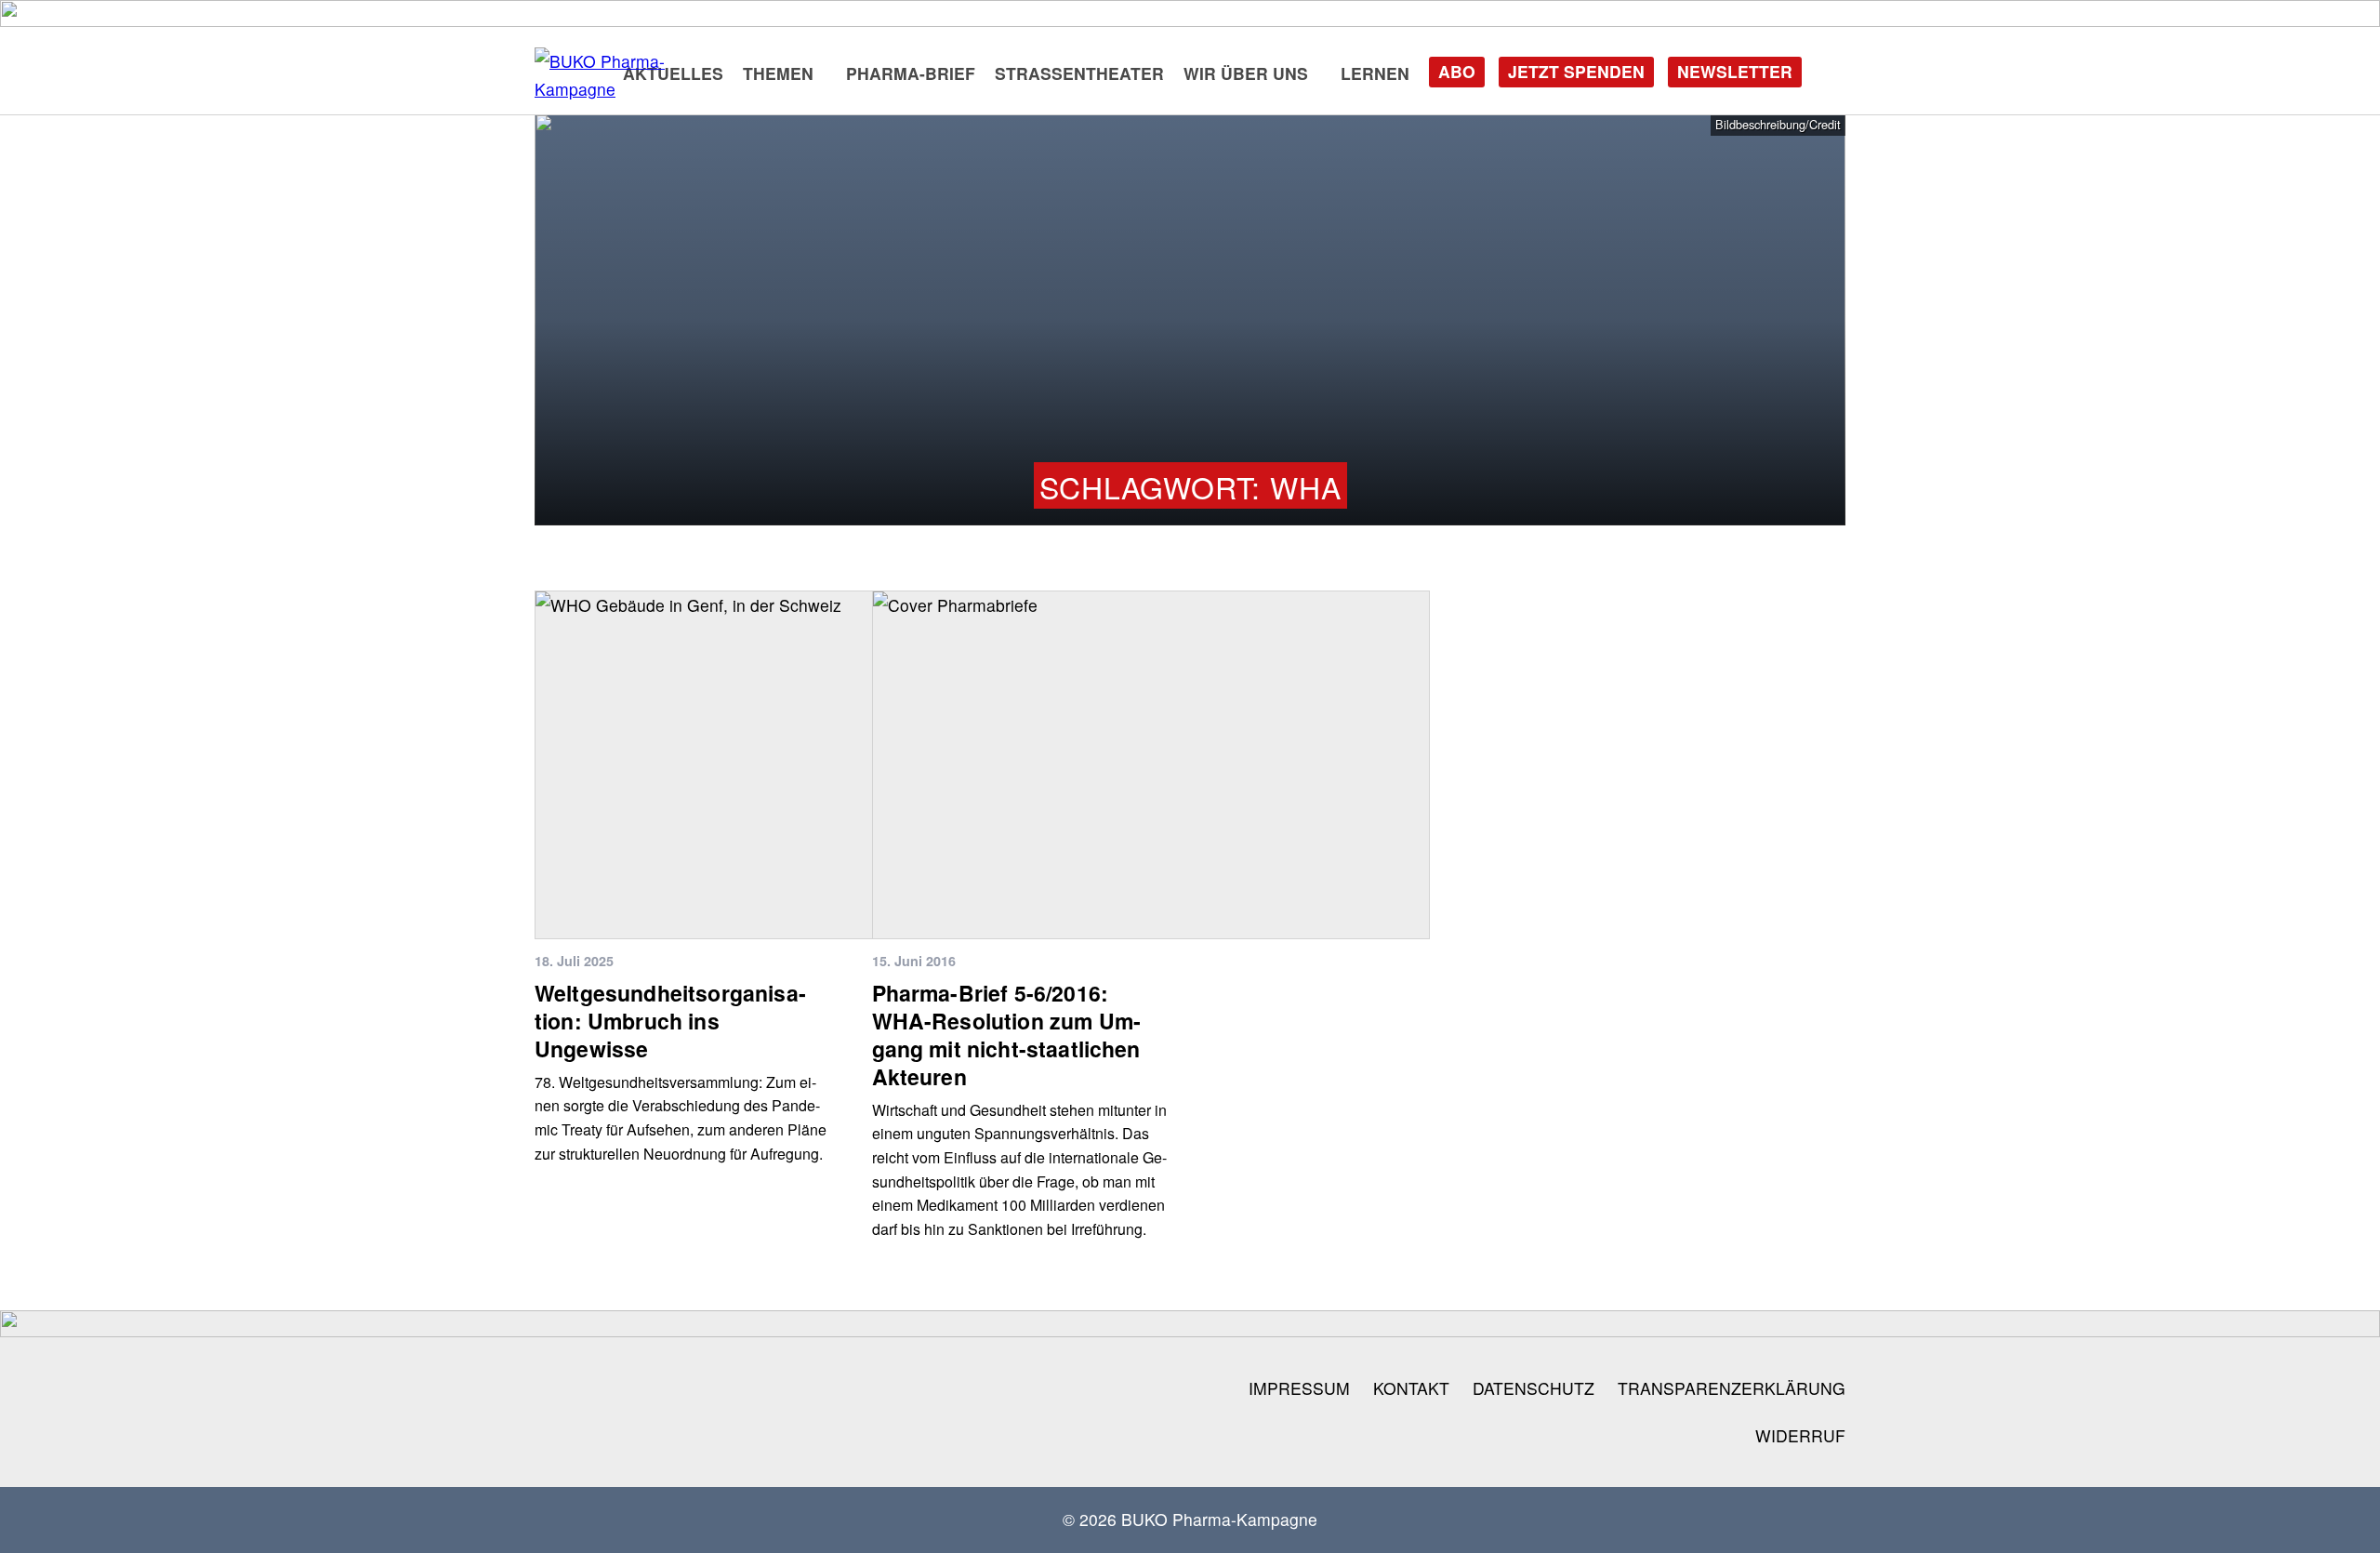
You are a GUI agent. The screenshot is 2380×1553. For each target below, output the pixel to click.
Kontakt (1411, 1388)
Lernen (1375, 73)
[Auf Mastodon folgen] (673, 1388)
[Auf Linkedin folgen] (793, 1388)
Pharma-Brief (911, 73)
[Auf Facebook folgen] (614, 1388)
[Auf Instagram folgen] (553, 1388)
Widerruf (1800, 1435)
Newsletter (1735, 71)
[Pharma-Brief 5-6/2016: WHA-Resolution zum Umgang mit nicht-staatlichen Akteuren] (1151, 765)
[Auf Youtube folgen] (734, 1388)
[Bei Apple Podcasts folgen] (973, 1388)
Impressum (1299, 1388)
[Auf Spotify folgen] (853, 1388)
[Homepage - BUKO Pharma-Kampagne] (628, 76)
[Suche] (1831, 70)
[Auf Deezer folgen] (914, 1388)
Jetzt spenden (1576, 71)
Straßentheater (1079, 73)
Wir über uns (1246, 73)
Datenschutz (1534, 1388)
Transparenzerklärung (1732, 1388)
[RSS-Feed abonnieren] (1034, 1388)
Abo (1457, 71)
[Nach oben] (2337, 1515)
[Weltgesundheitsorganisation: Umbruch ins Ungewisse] (813, 765)
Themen (778, 73)
